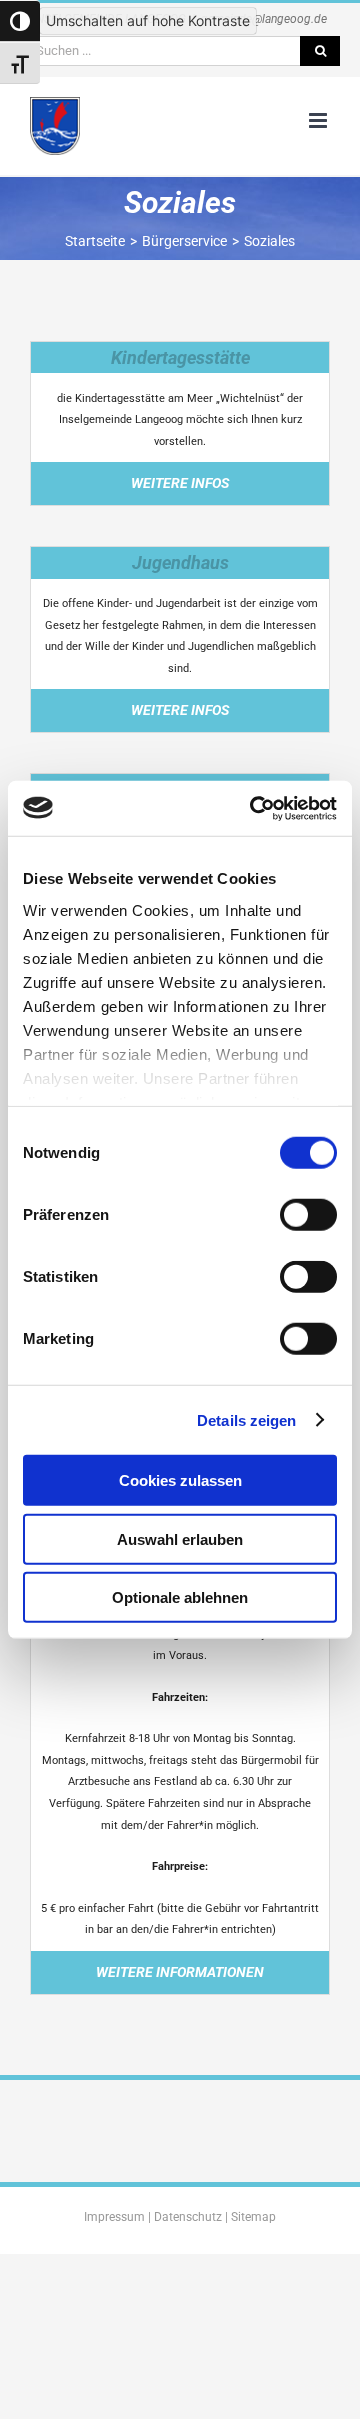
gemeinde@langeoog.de (264, 19)
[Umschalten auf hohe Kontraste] (20, 21)
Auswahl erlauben (180, 1538)
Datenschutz (188, 2217)
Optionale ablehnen (180, 1597)
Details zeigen (246, 1419)
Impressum (114, 2217)
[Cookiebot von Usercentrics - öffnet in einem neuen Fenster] (254, 808)
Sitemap (253, 2217)
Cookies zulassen (180, 1480)
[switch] (308, 1215)
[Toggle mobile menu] (319, 120)
